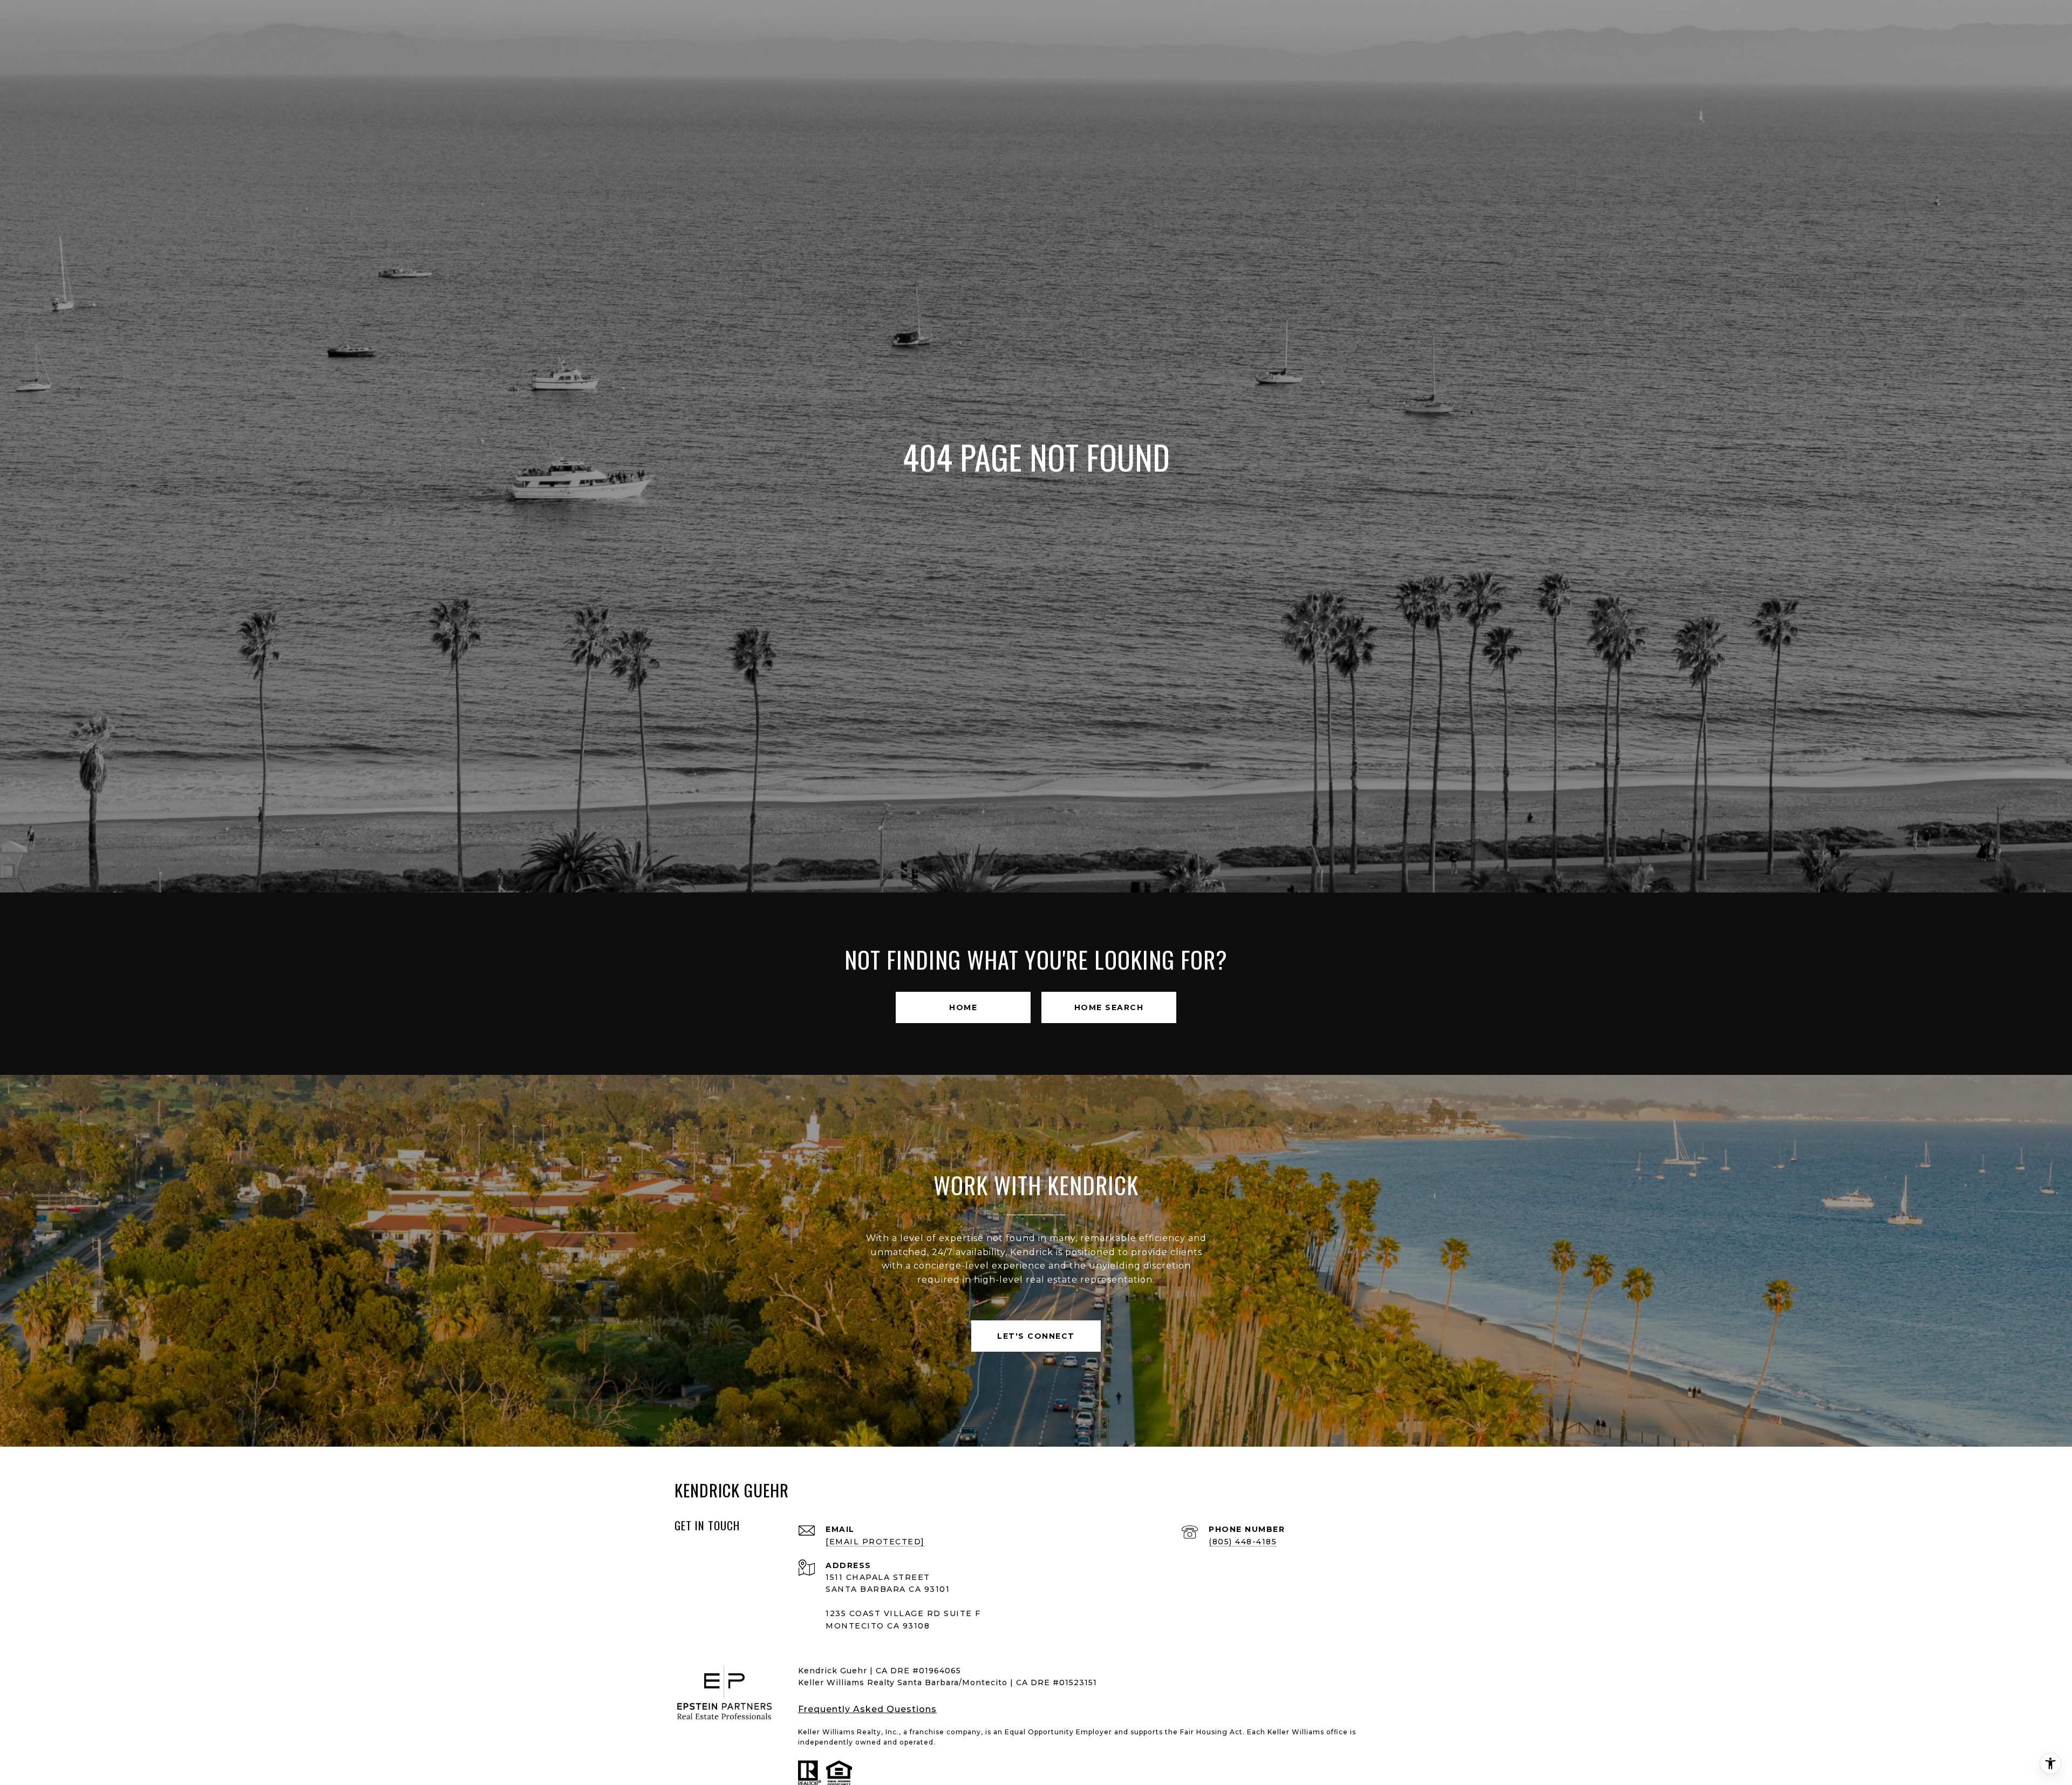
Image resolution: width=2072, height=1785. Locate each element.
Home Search (1109, 1007)
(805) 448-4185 (1243, 1542)
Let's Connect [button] (1036, 1336)
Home (963, 1007)
